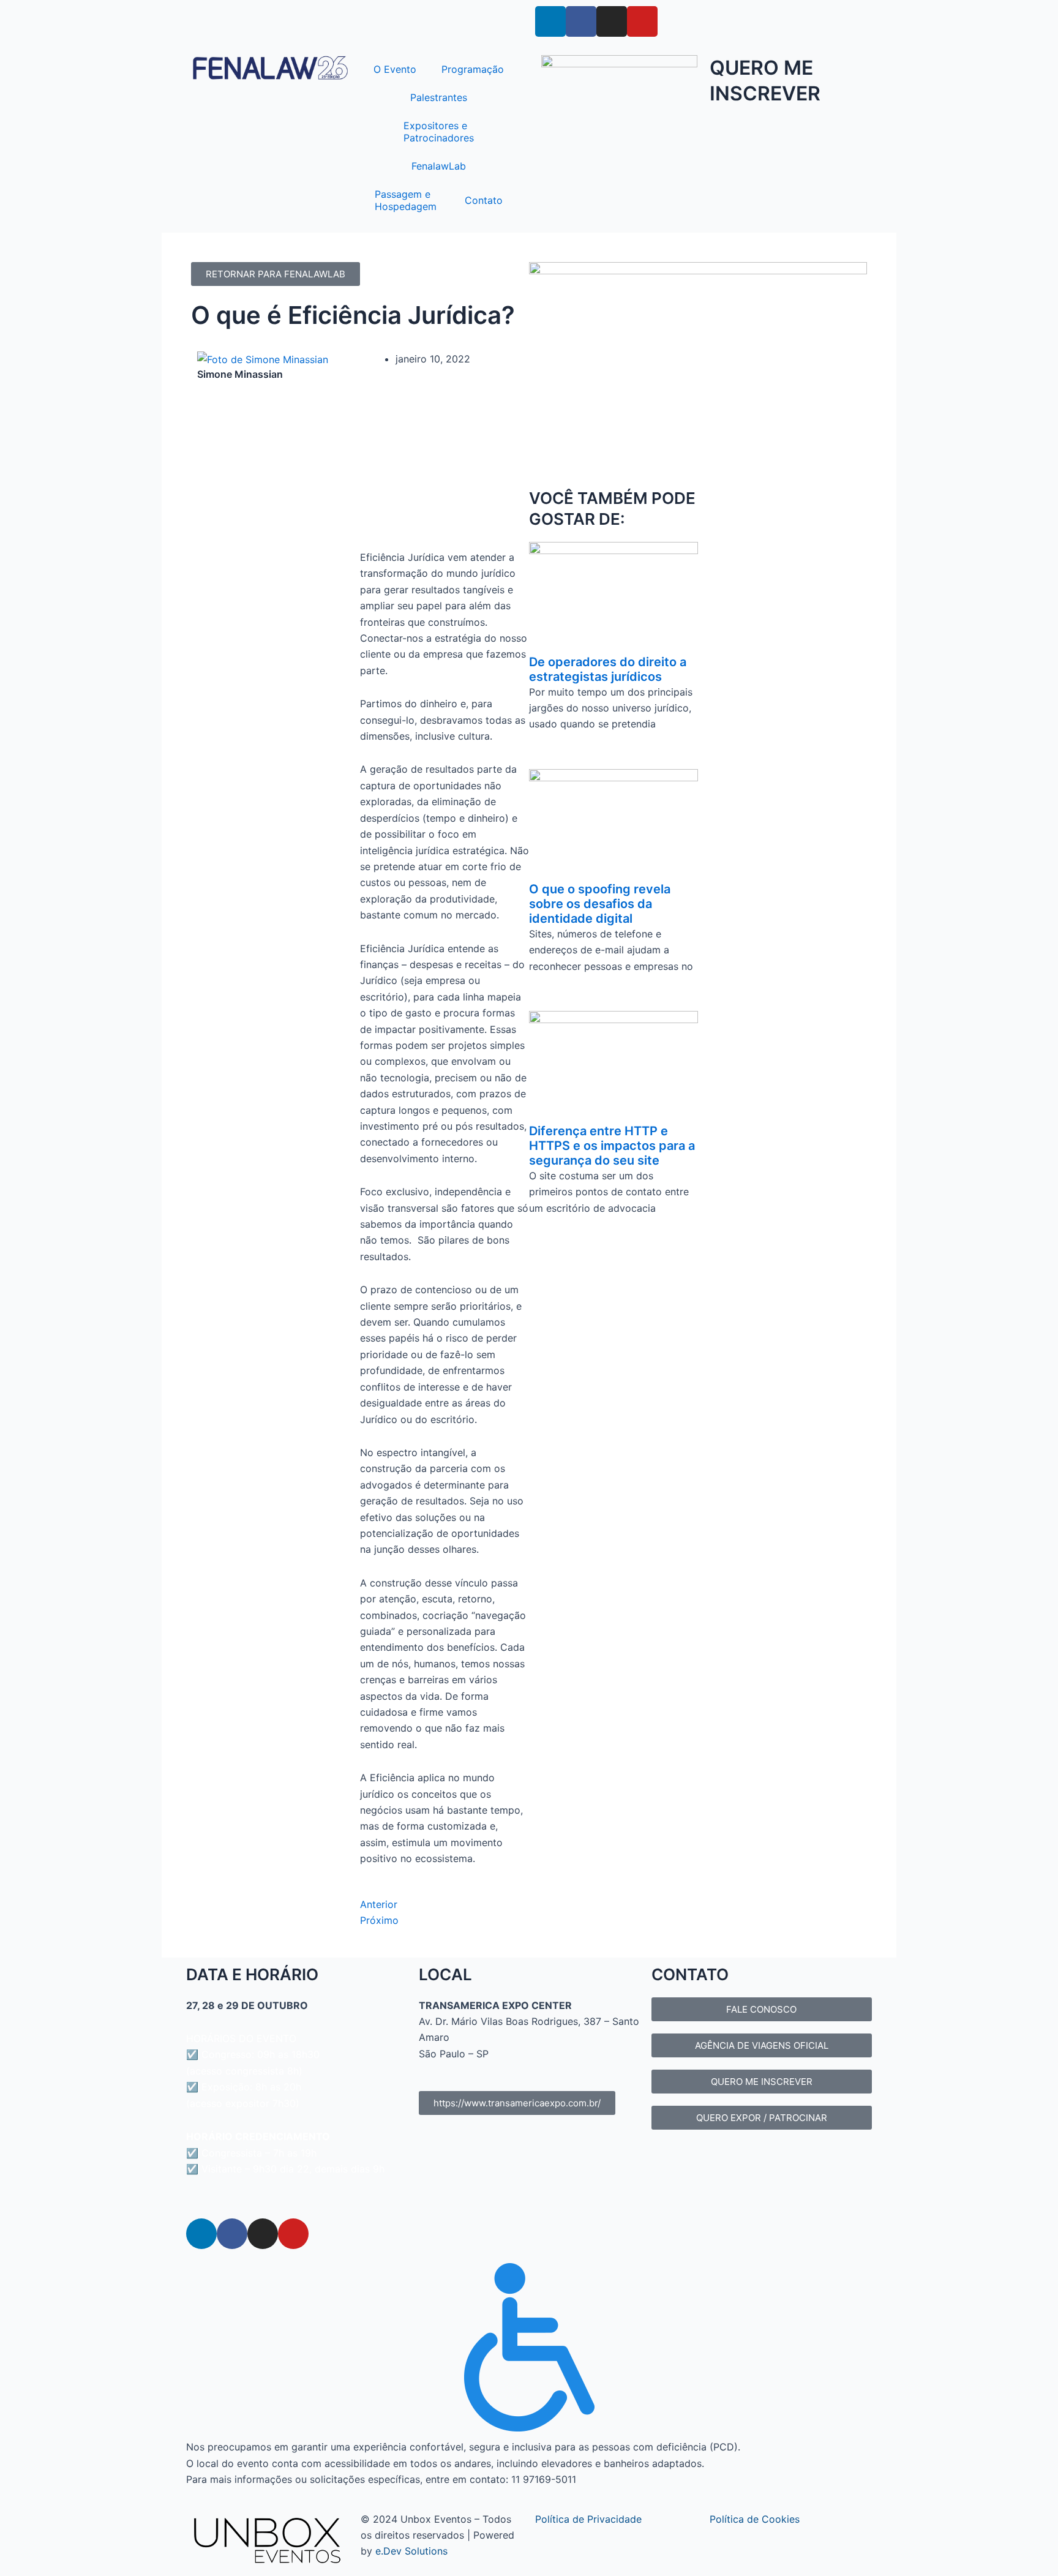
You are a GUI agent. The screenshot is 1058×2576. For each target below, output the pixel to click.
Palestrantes (439, 97)
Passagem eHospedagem (406, 200)
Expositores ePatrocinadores (439, 132)
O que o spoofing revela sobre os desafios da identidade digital (600, 904)
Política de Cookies (755, 2519)
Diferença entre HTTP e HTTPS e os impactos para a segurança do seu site (612, 1146)
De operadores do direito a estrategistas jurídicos (608, 669)
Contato (484, 200)
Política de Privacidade (588, 2519)
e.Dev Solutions (411, 2551)
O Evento (395, 69)
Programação (473, 69)
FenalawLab (439, 166)
